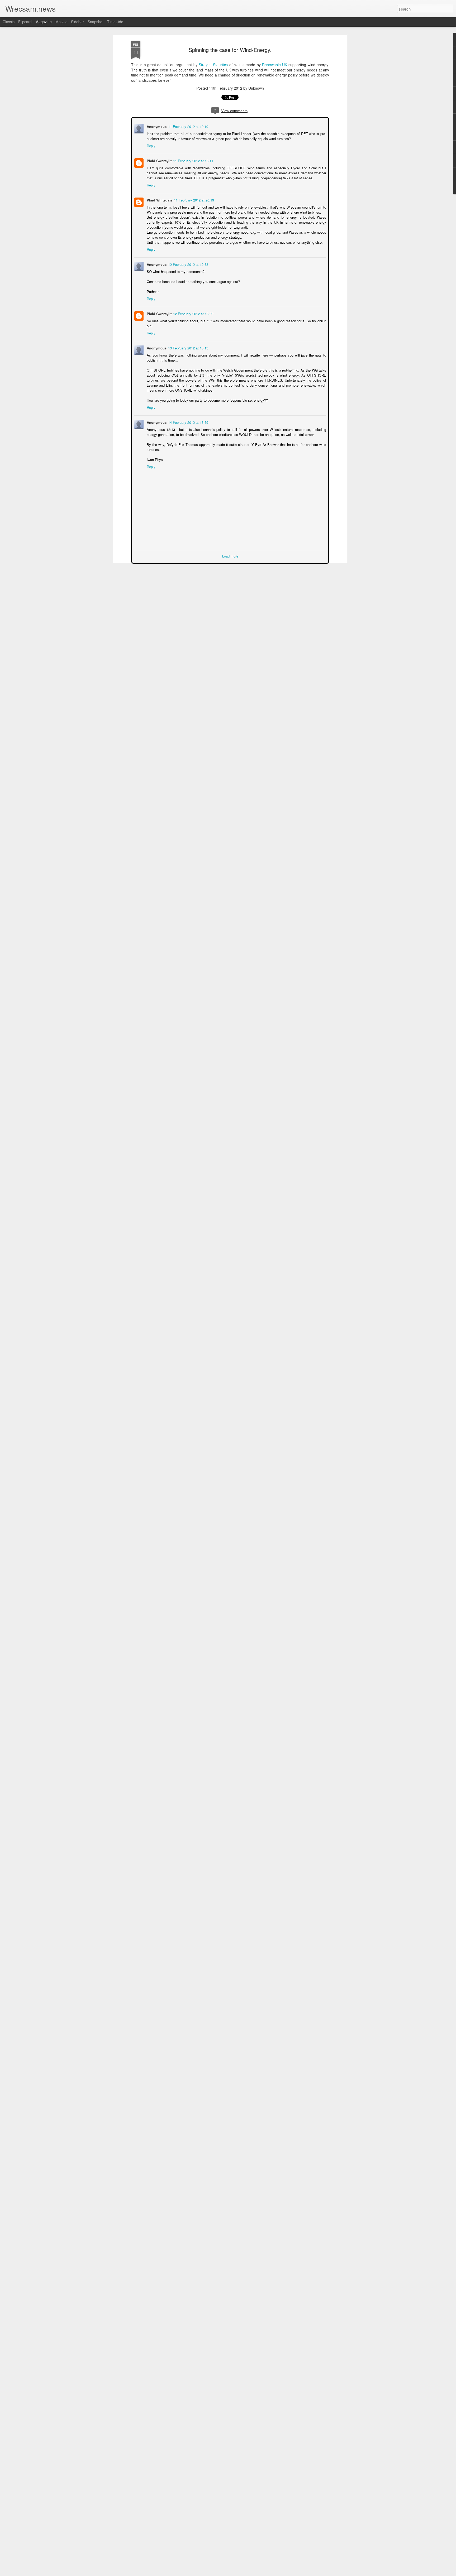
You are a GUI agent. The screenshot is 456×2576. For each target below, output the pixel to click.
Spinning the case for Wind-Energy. (230, 50)
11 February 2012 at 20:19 (193, 200)
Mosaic (61, 22)
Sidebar (77, 22)
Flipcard (25, 22)
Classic (9, 22)
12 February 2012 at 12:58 (188, 264)
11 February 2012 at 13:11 (193, 160)
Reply (151, 145)
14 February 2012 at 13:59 (188, 422)
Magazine (44, 22)
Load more (230, 556)
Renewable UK (275, 65)
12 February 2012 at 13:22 (193, 313)
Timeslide (115, 22)
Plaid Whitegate (159, 200)
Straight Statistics (213, 65)
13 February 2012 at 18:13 (188, 347)
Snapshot (96, 22)
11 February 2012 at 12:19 (188, 126)
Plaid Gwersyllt (159, 160)
